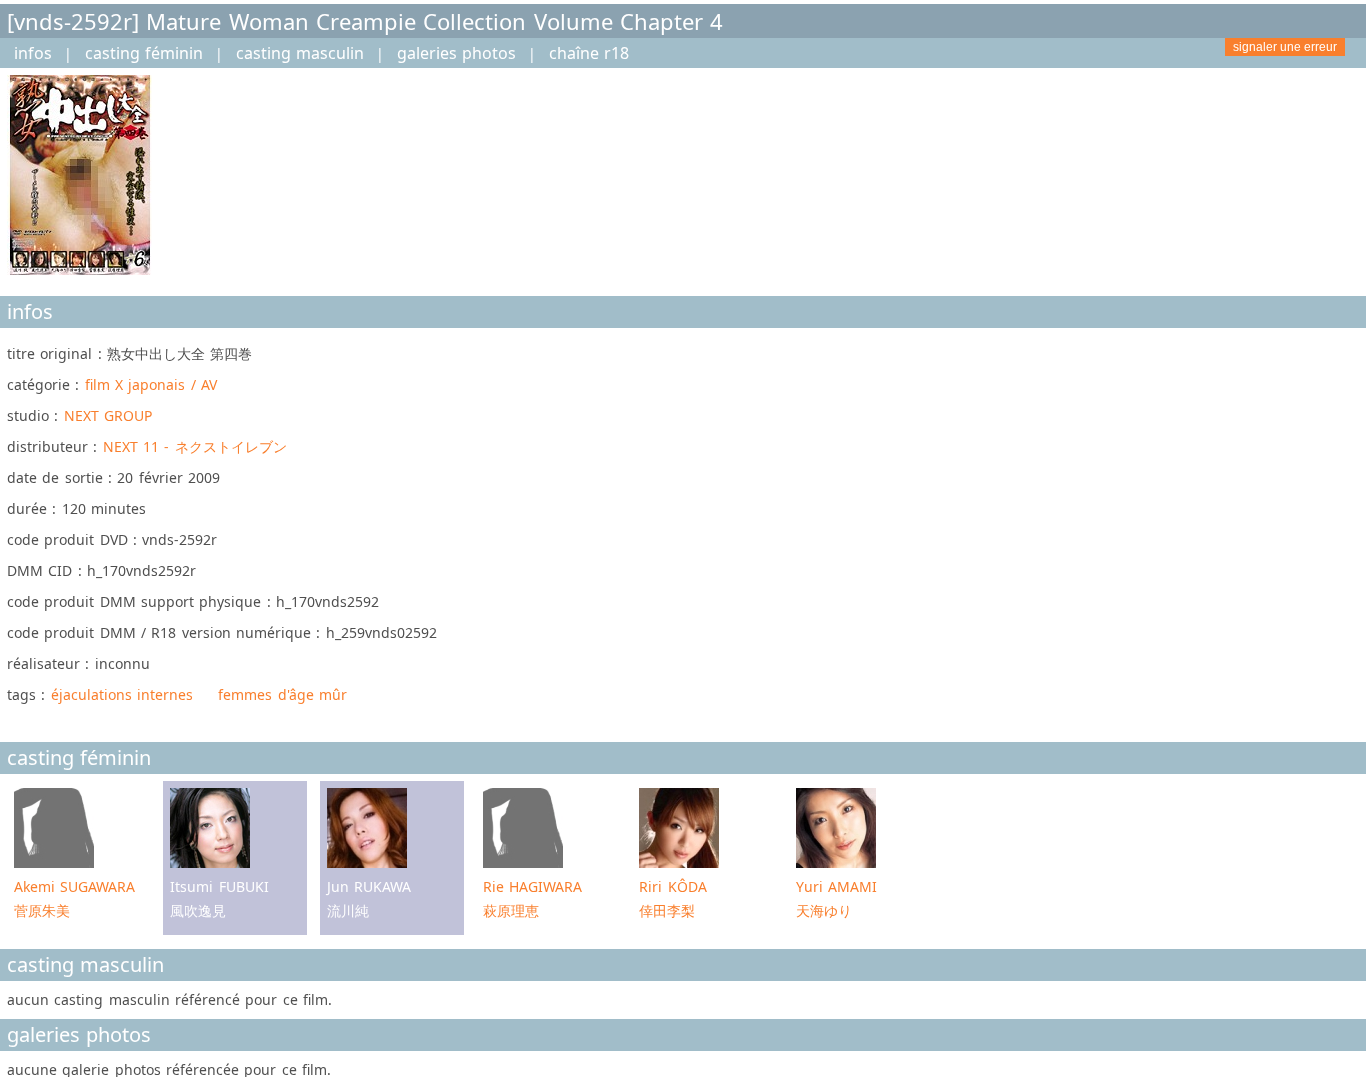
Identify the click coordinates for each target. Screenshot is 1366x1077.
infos (33, 53)
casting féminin (144, 53)
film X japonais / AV (151, 384)
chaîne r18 (589, 53)
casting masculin (300, 53)
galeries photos (456, 53)
